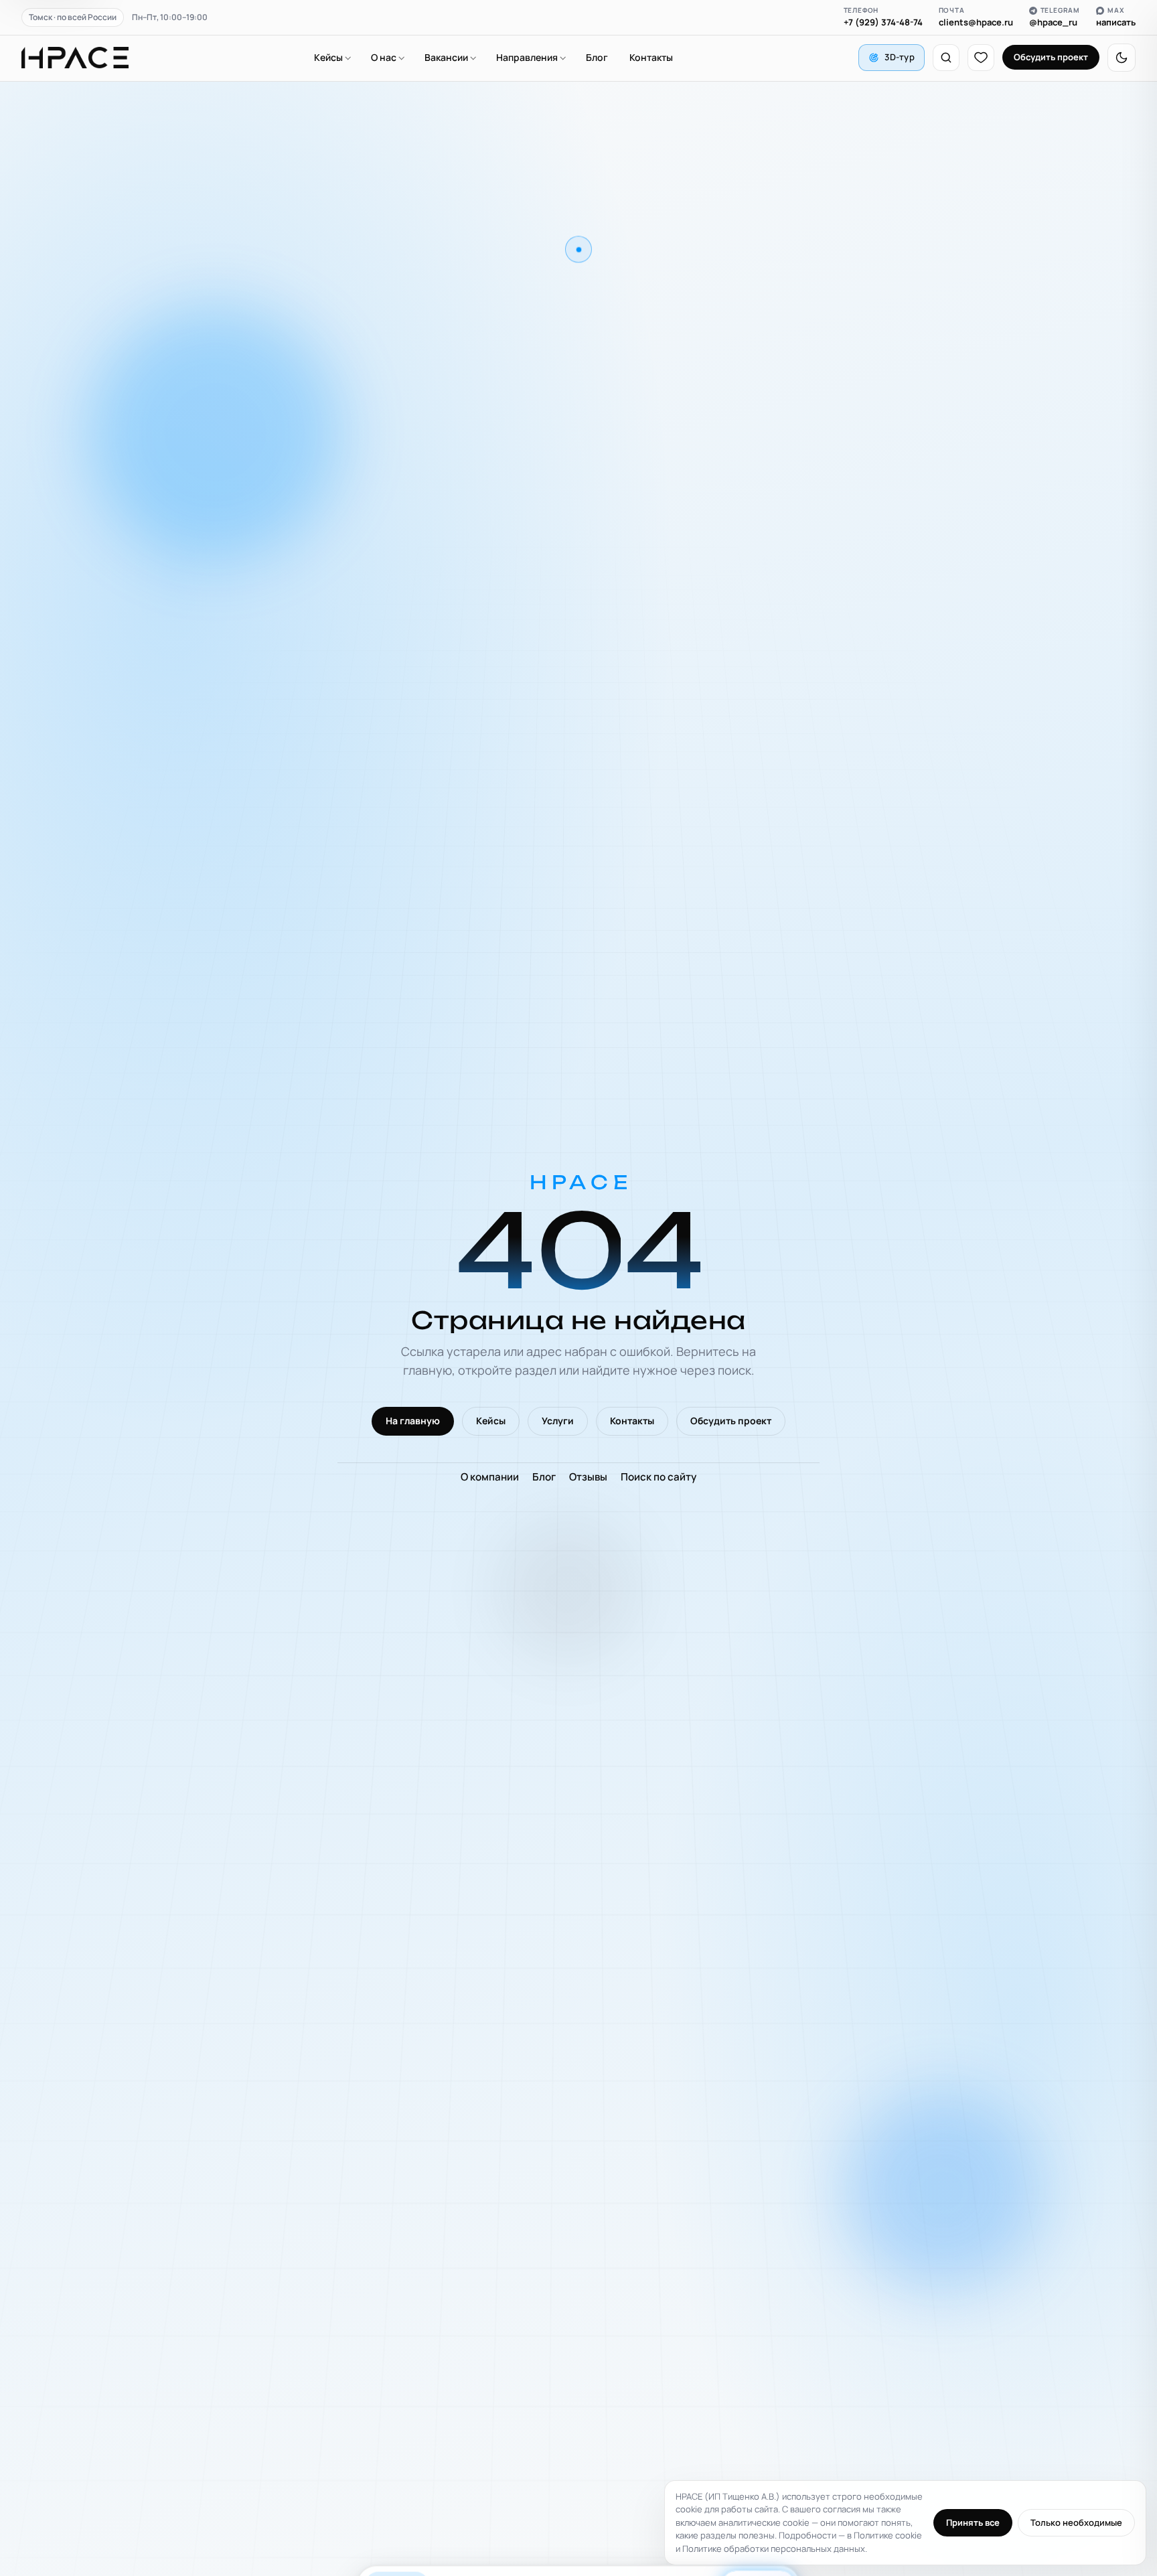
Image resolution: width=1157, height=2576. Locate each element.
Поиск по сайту (659, 1477)
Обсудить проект (1051, 57)
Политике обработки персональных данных (774, 2549)
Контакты (651, 57)
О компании (490, 1477)
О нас (384, 57)
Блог (597, 57)
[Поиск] (946, 58)
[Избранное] (981, 58)
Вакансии (446, 57)
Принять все (973, 2522)
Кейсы (328, 57)
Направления (527, 57)
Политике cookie (888, 2535)
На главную (413, 1421)
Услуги (558, 1421)
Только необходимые (1076, 2522)
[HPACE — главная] (75, 58)
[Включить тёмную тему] (1122, 58)
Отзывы (588, 1477)
